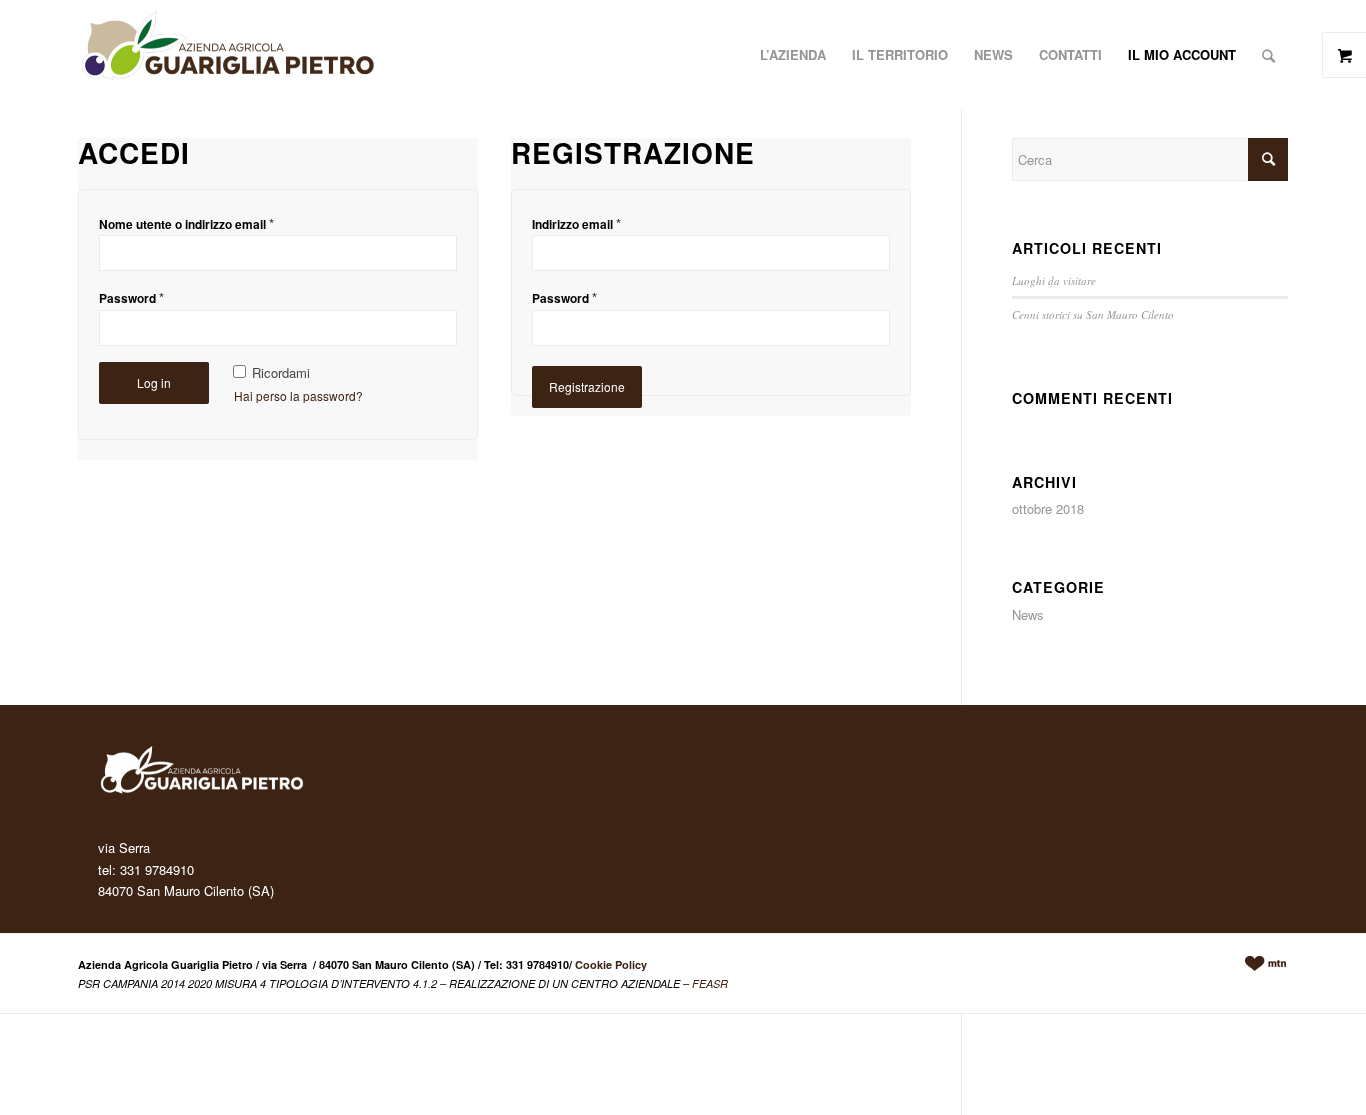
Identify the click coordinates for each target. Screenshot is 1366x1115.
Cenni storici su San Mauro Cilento (1093, 314)
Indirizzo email (576, 223)
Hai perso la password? (298, 395)
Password (131, 297)
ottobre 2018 (1048, 508)
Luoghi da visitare (1054, 280)
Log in (154, 382)
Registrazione (587, 386)
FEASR (710, 983)
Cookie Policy (611, 964)
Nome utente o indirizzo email (186, 223)
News (1028, 614)
